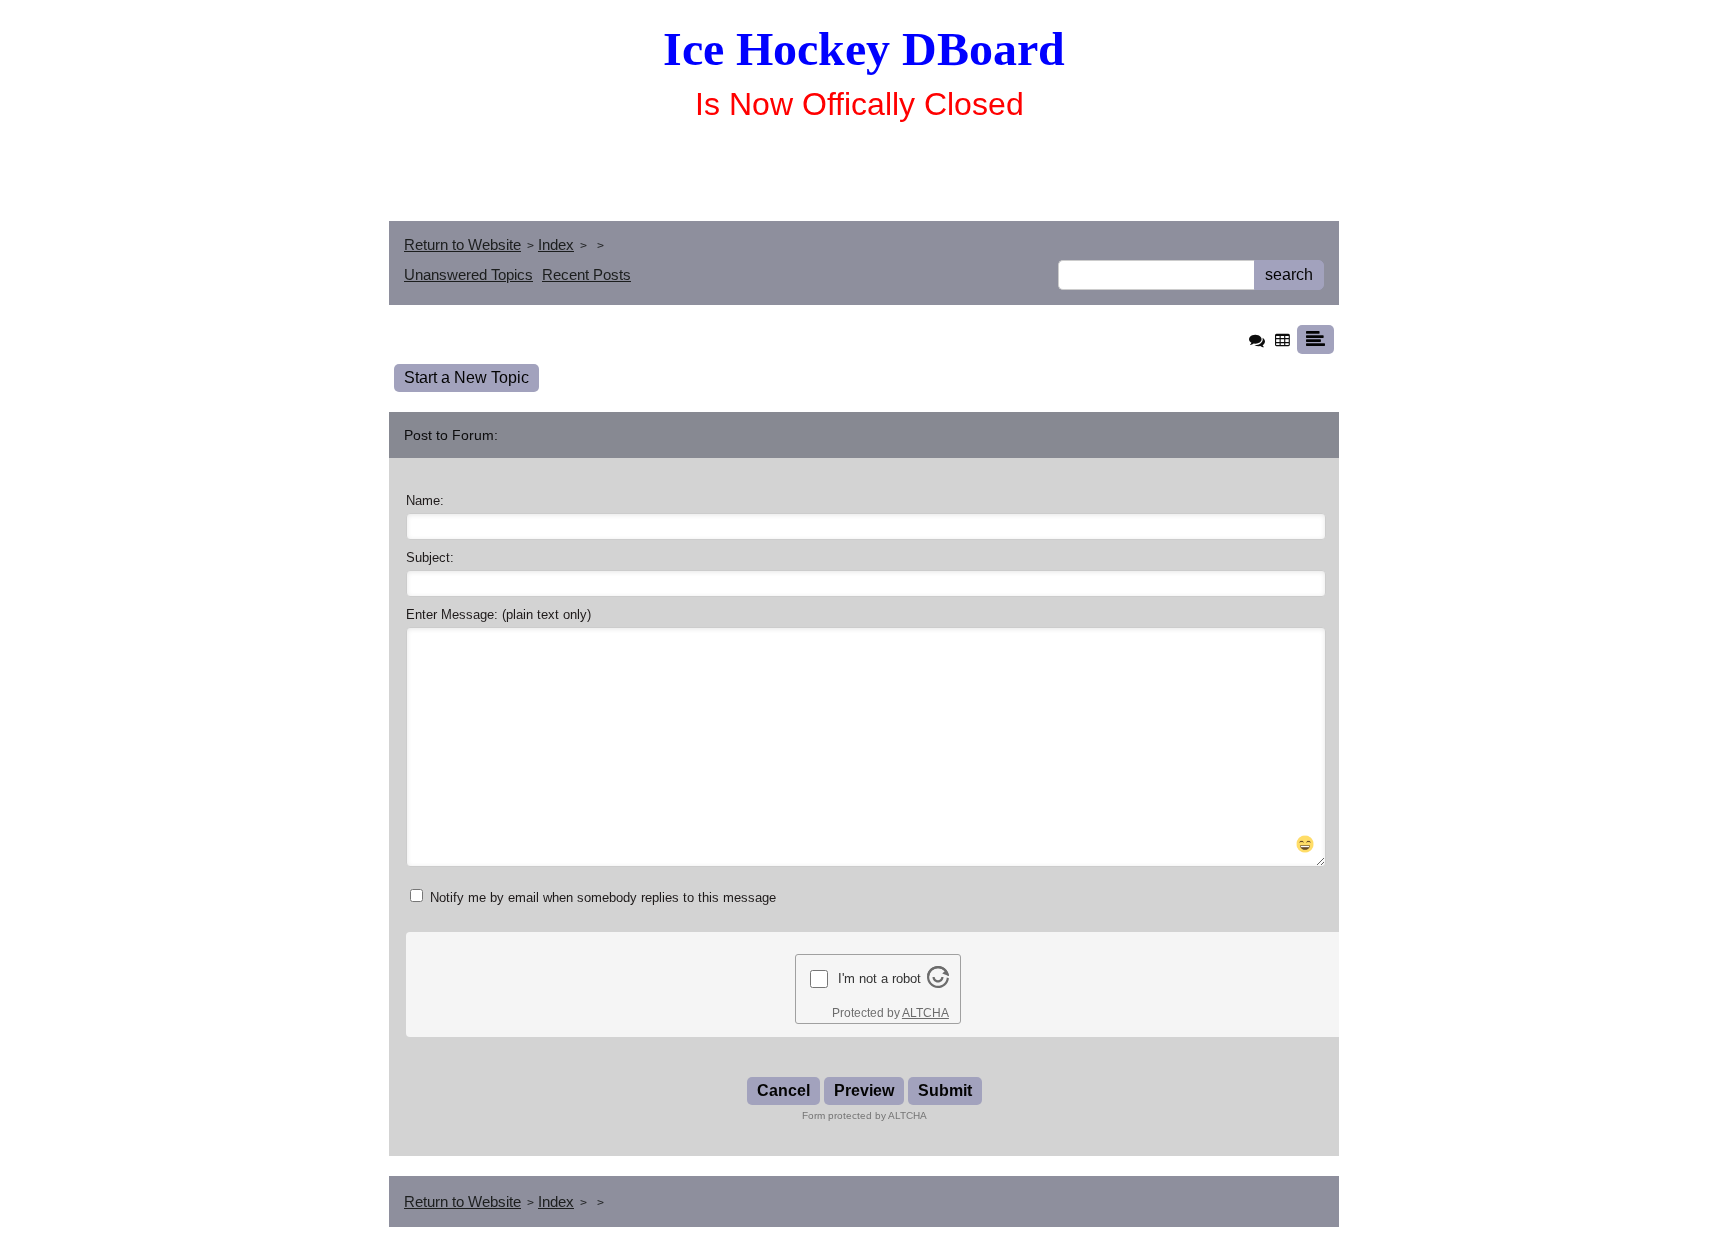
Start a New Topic (466, 377)
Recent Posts (586, 274)
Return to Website (462, 244)
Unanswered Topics (468, 274)
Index (556, 244)
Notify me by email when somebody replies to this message (601, 897)
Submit (945, 1090)
